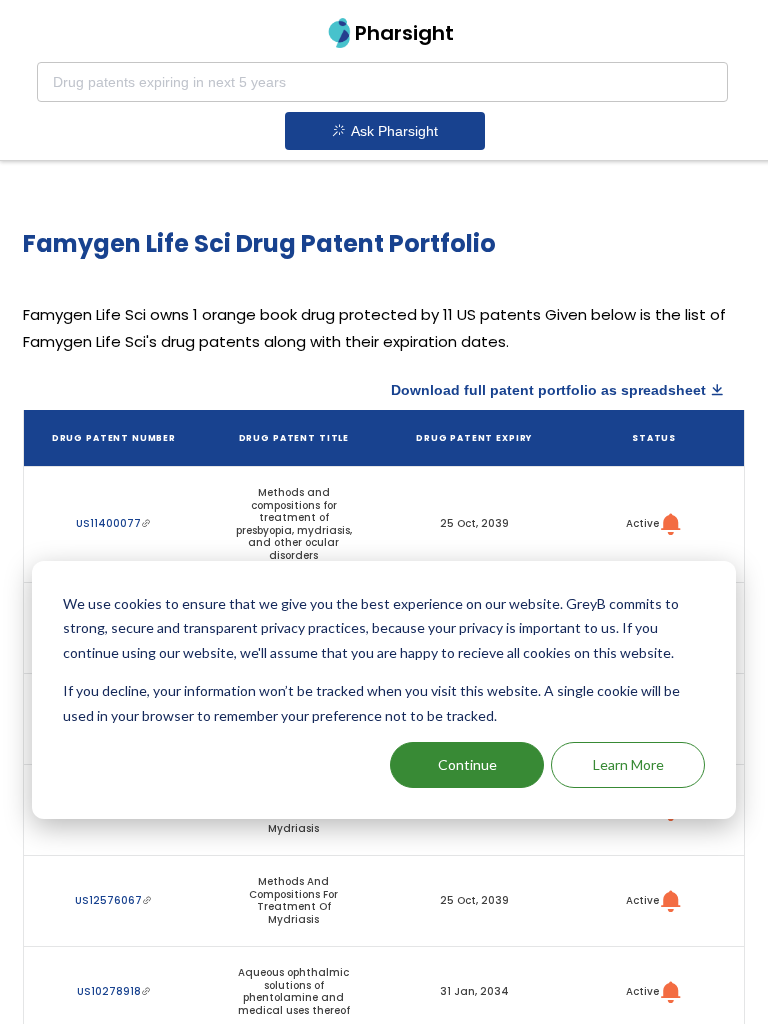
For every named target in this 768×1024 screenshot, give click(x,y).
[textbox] (382, 82)
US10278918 (109, 991)
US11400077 (108, 523)
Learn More (628, 764)
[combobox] (382, 82)
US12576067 (108, 900)
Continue (467, 764)
